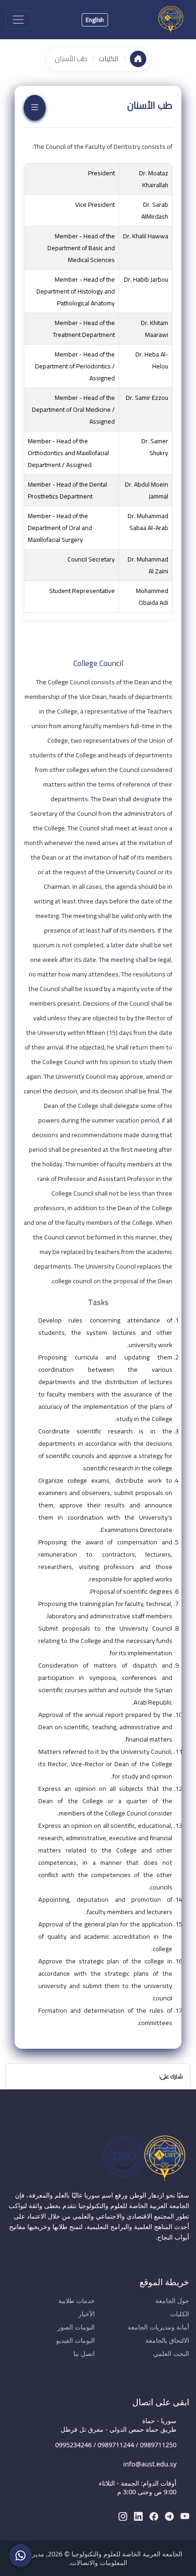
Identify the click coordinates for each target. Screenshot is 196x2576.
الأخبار (87, 2314)
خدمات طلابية (77, 2301)
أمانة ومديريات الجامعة (158, 2327)
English (95, 20)
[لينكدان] (138, 2516)
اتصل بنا (84, 2353)
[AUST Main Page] (98, 2158)
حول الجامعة (172, 2301)
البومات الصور (76, 2327)
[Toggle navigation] (18, 20)
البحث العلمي (171, 2353)
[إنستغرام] (123, 2516)
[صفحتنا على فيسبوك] (154, 2516)
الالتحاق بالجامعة (167, 2340)
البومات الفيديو (75, 2340)
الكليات (108, 59)
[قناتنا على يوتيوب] (185, 2516)
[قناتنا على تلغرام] (169, 2516)
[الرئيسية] (138, 59)
